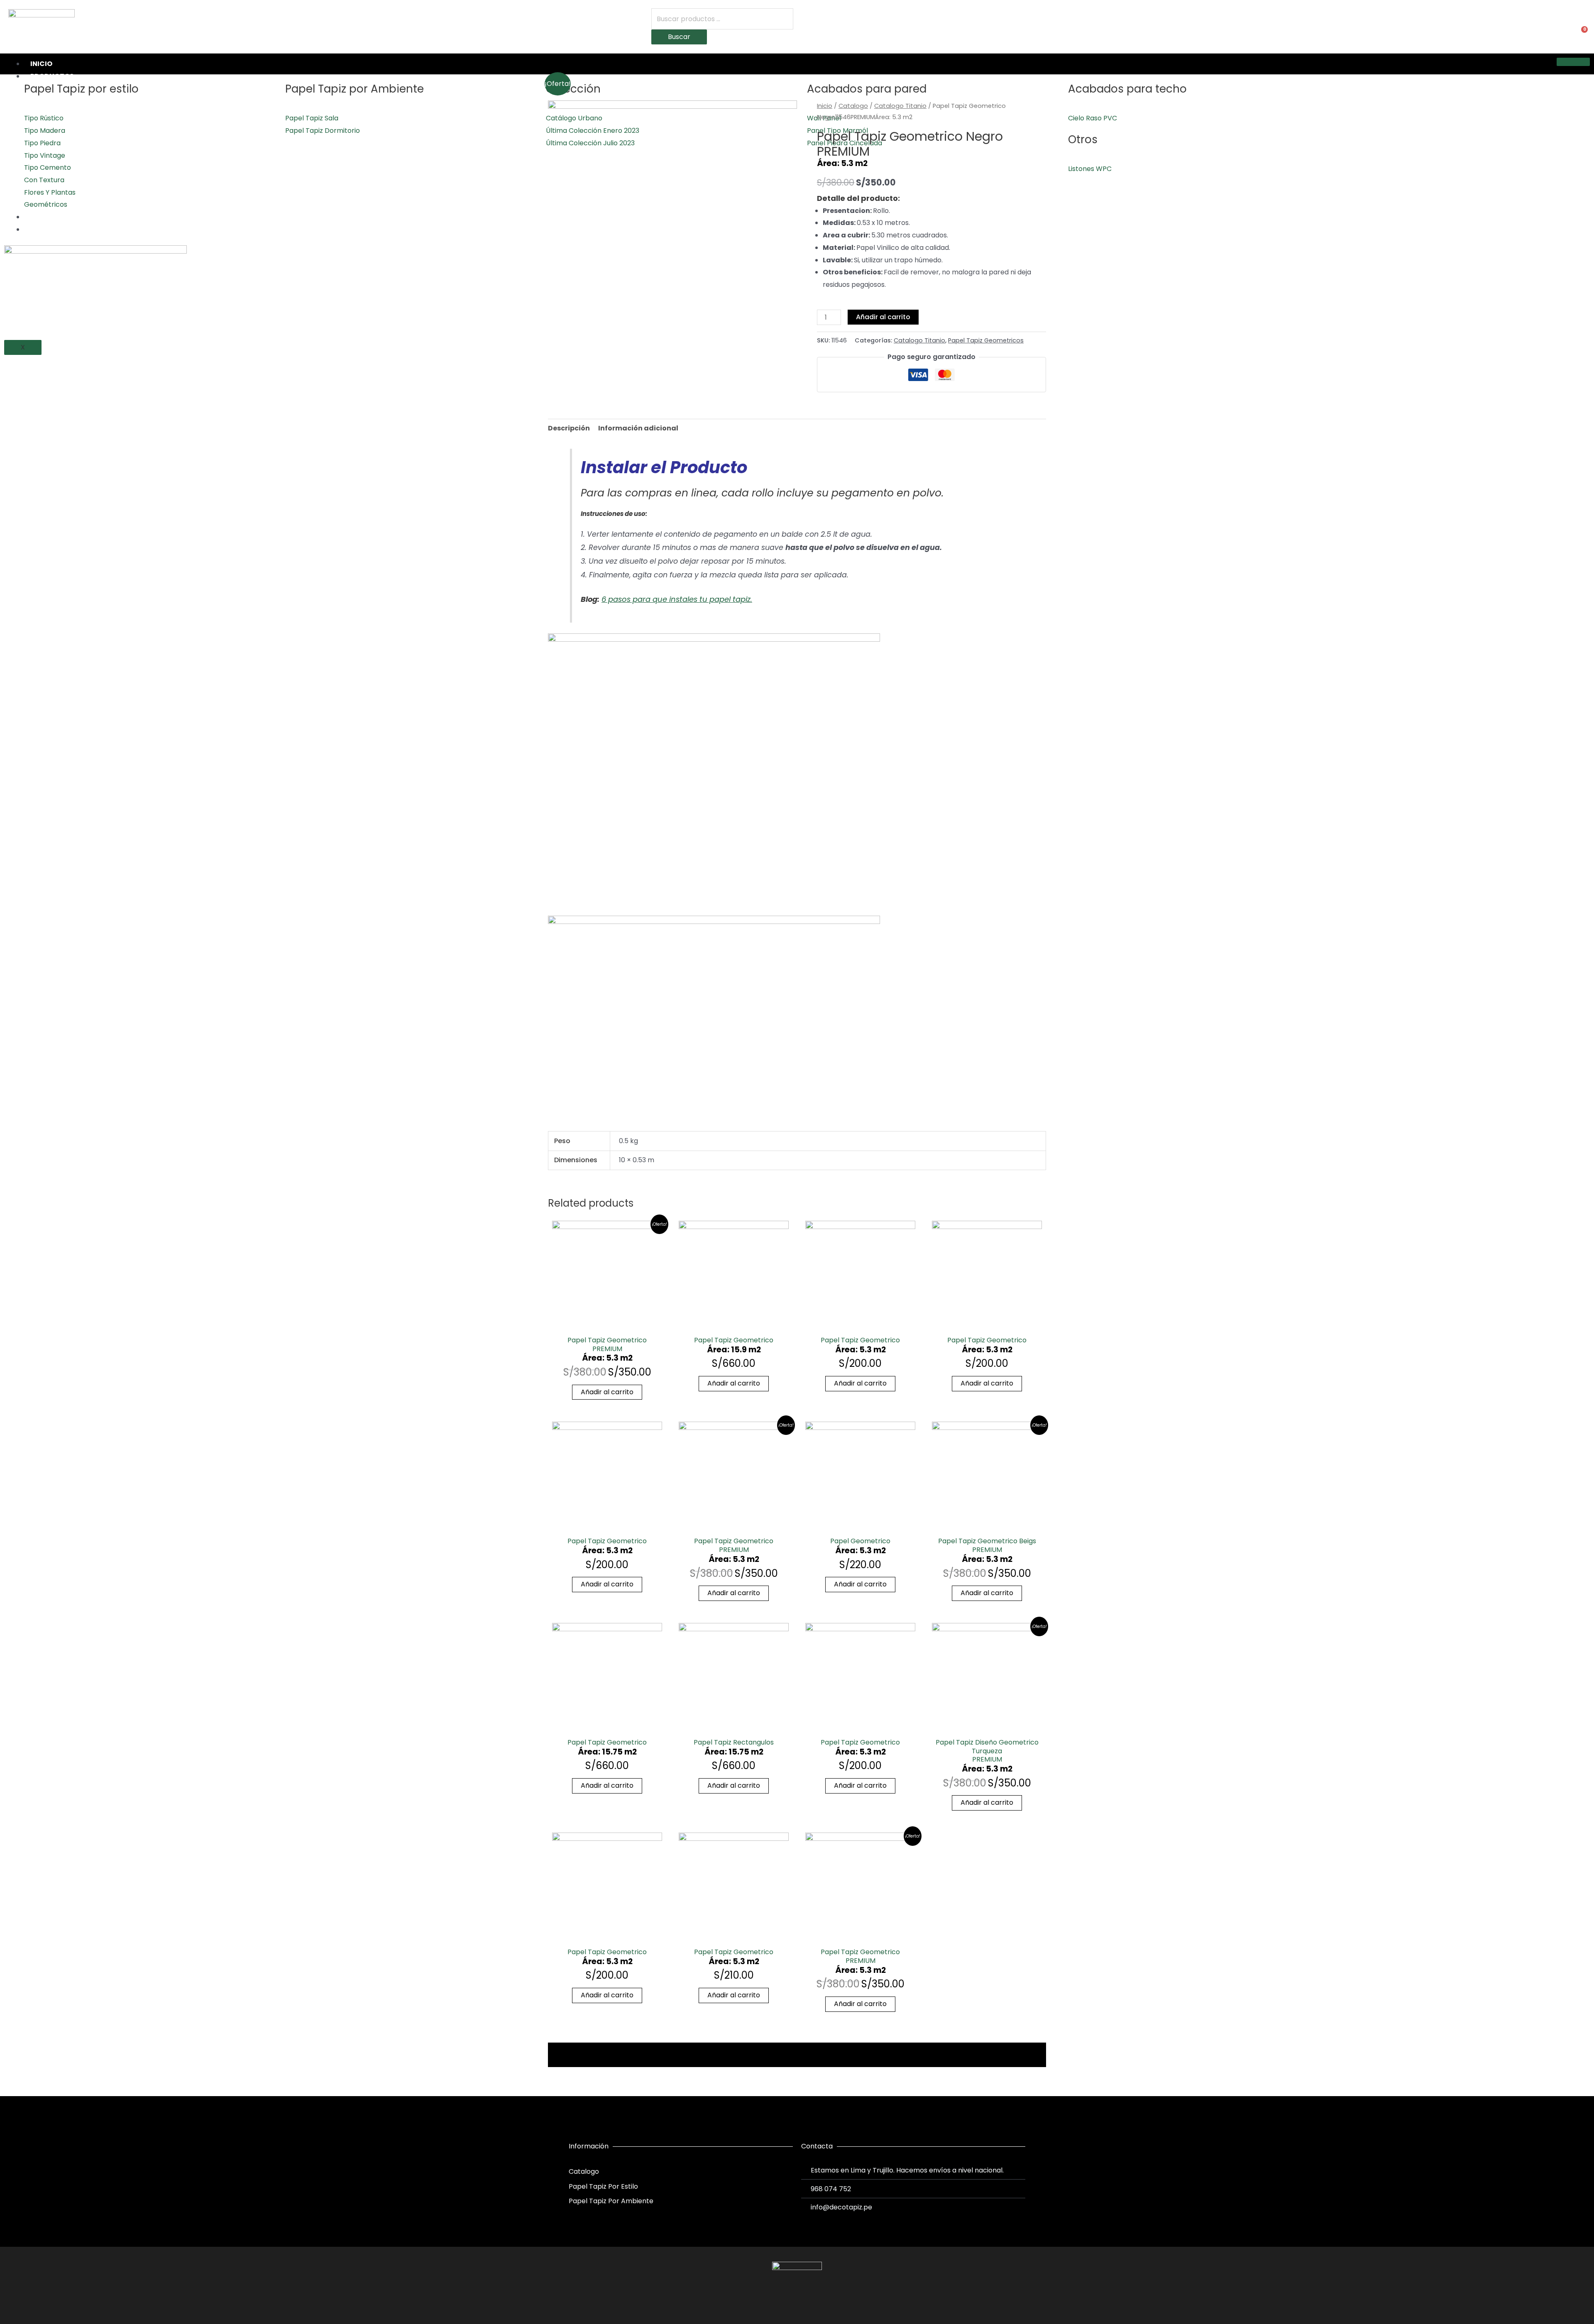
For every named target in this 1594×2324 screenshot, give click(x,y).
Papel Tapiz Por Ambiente (611, 2201)
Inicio (41, 64)
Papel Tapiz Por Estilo (603, 2186)
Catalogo (853, 106)
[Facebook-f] (782, 2302)
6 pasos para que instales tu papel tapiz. (677, 599)
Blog (40, 229)
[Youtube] (812, 2302)
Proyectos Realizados (73, 217)
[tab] (569, 428)
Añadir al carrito (883, 317)
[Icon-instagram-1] (797, 2302)
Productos (52, 76)
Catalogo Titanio (900, 106)
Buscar (679, 37)
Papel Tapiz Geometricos (986, 340)
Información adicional (638, 428)
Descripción (569, 428)
